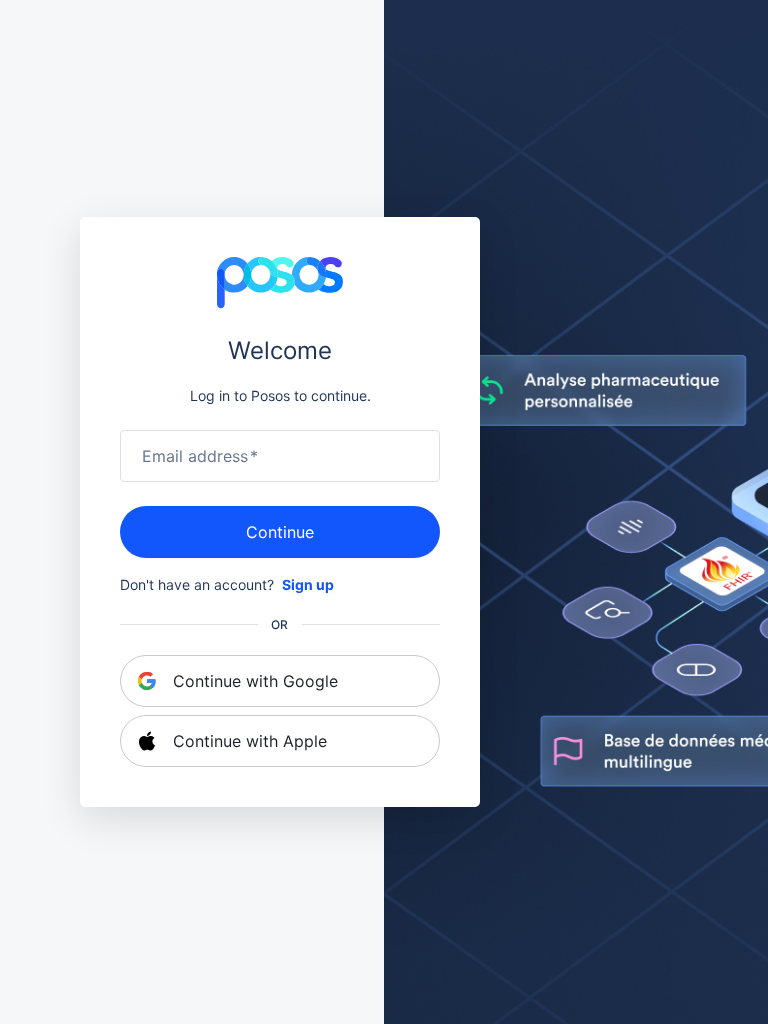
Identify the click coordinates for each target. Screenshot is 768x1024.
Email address (200, 456)
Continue (280, 532)
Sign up (308, 584)
